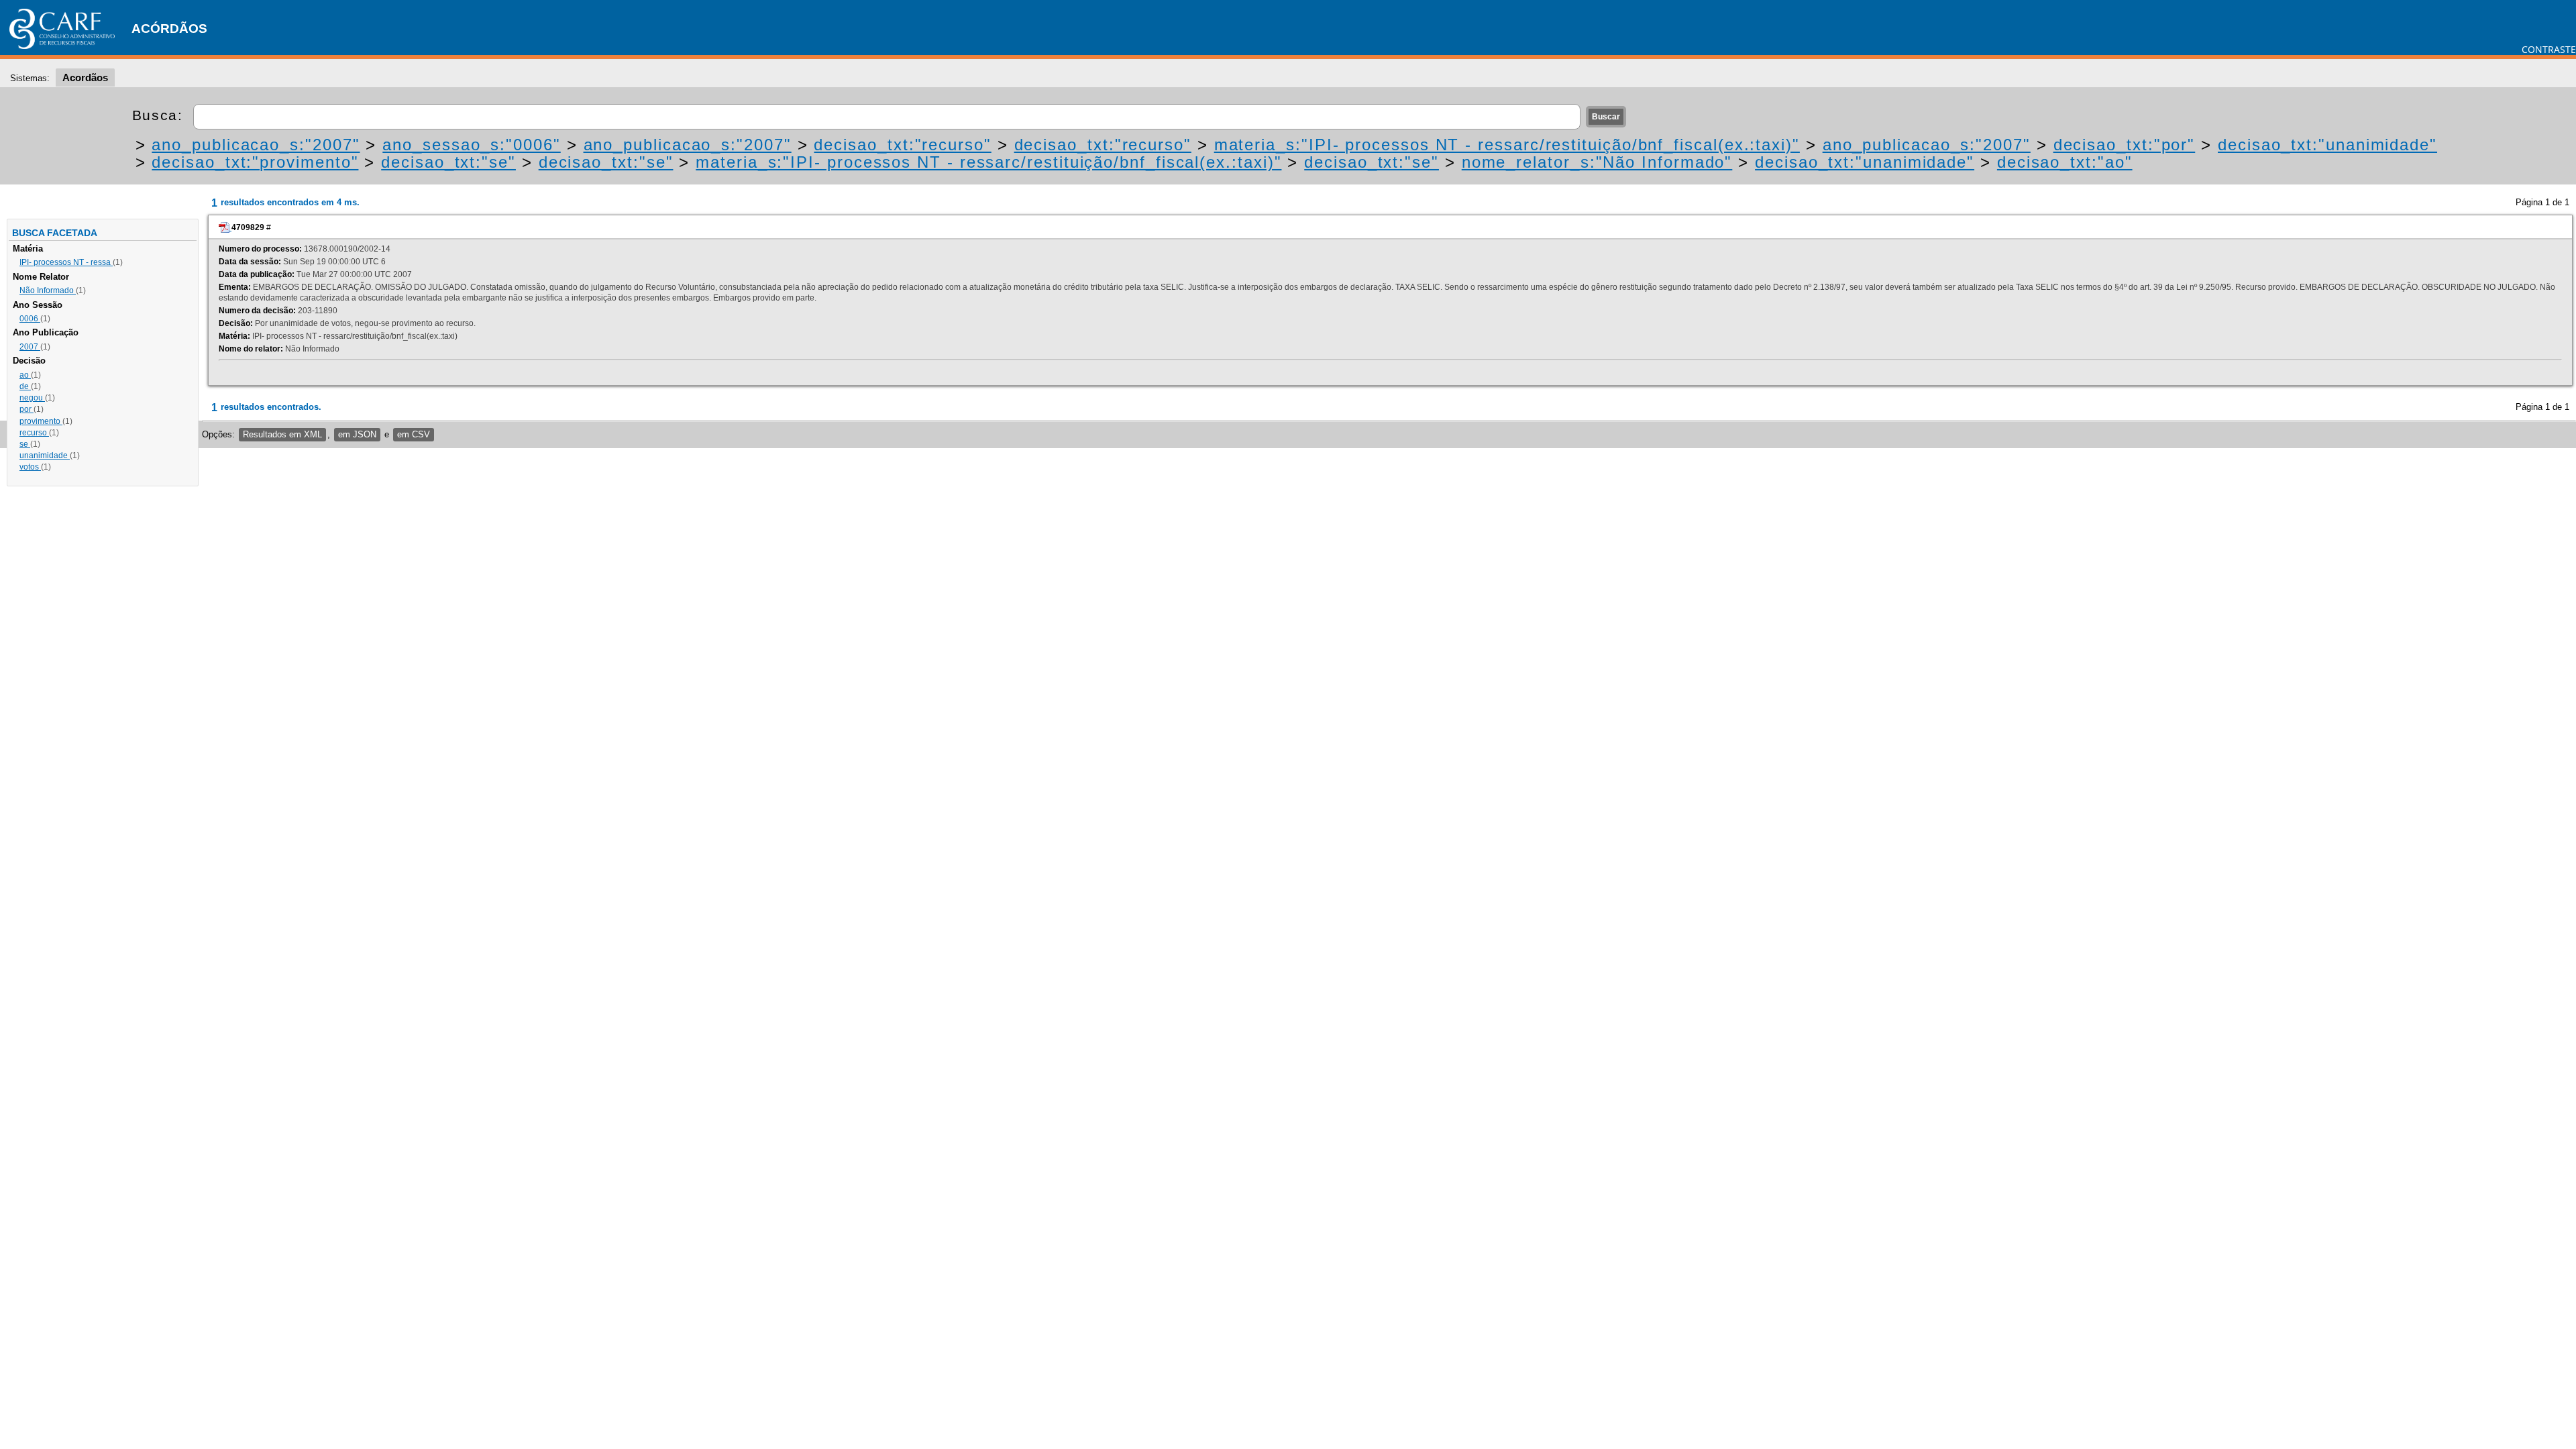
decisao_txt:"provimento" (255, 162)
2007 (30, 347)
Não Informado (48, 290)
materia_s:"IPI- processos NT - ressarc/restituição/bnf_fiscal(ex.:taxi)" (1507, 145)
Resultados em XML (282, 434)
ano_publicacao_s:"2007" (256, 145)
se (25, 444)
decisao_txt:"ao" (2065, 162)
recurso (34, 433)
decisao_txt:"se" (448, 162)
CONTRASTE (2549, 49)
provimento (41, 421)
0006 (30, 319)
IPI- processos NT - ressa (66, 262)
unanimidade (45, 455)
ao (25, 375)
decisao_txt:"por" (2125, 145)
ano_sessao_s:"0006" (471, 145)
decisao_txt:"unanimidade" (2327, 145)
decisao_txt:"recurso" (902, 145)
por (26, 409)
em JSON (357, 434)
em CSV (414, 434)
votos (30, 467)
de (25, 386)
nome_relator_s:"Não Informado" (1597, 162)
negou (32, 398)
